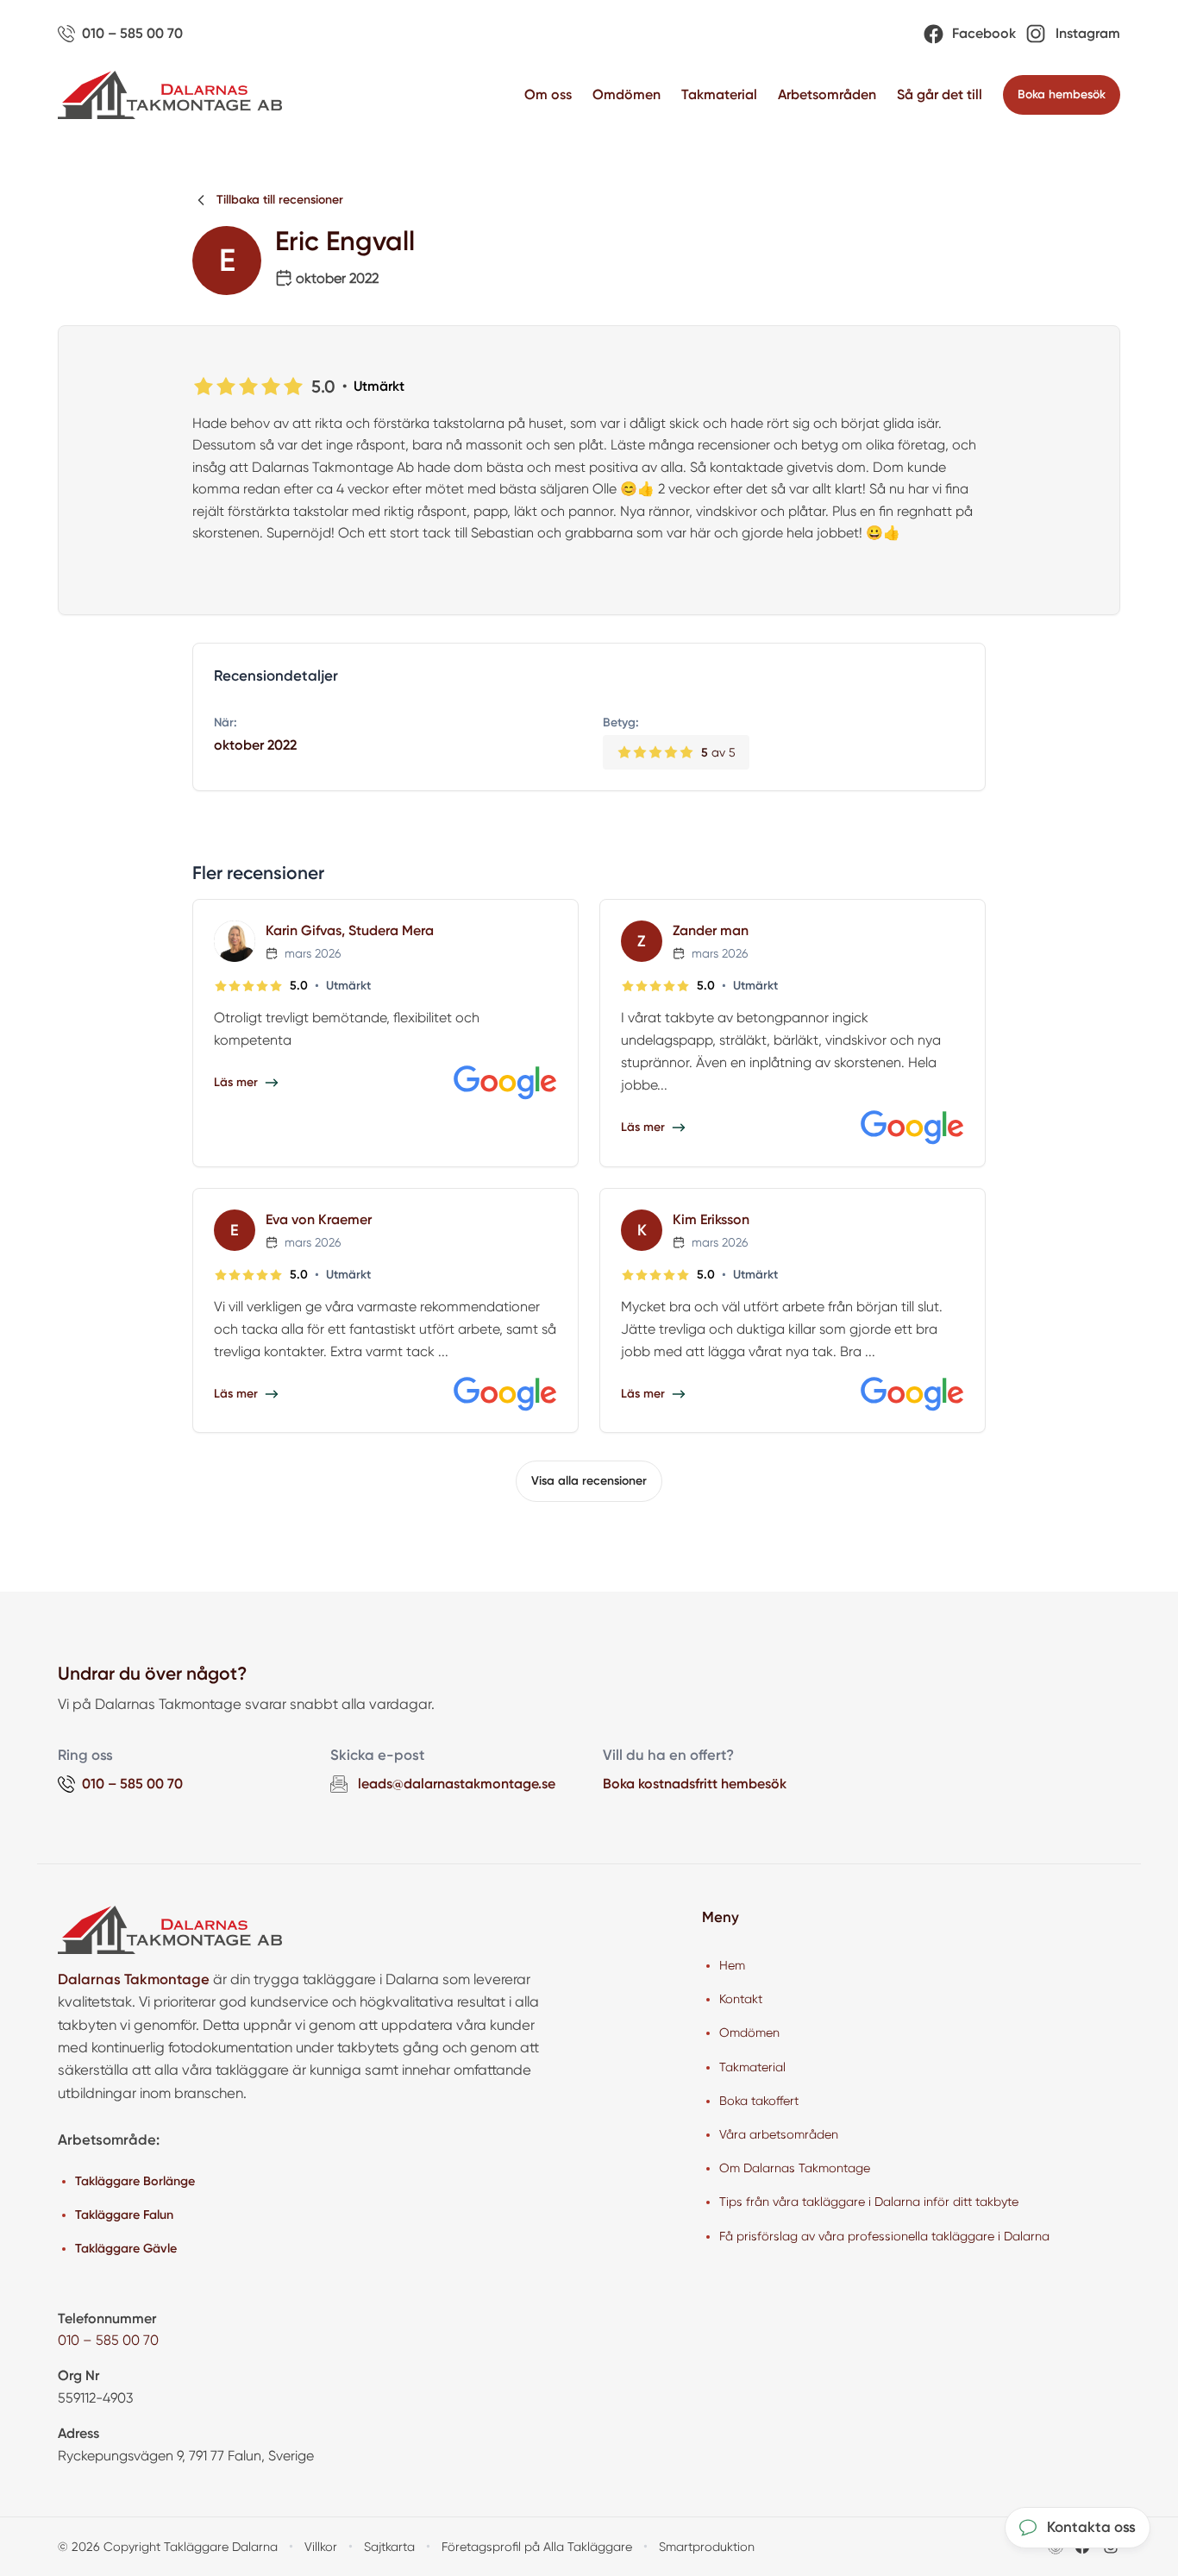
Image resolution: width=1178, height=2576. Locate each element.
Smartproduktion (707, 2547)
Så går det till (940, 94)
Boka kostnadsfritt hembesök (695, 1784)
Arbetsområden (827, 94)
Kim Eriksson (711, 1219)
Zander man (711, 930)
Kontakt (741, 1999)
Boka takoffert (759, 2101)
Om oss (548, 94)
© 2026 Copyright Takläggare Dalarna (168, 2547)
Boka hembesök (1062, 94)
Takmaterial (719, 94)
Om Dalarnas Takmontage (795, 2168)
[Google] (505, 1083)
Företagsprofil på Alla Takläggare (537, 2547)
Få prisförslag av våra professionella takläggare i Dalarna (884, 2236)
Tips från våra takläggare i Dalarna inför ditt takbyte (869, 2202)
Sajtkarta (389, 2547)
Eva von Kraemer (319, 1219)
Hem (732, 1965)
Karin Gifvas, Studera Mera (350, 930)
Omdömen (627, 94)
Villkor (321, 2547)
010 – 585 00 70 (108, 2340)
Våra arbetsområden (779, 2134)
